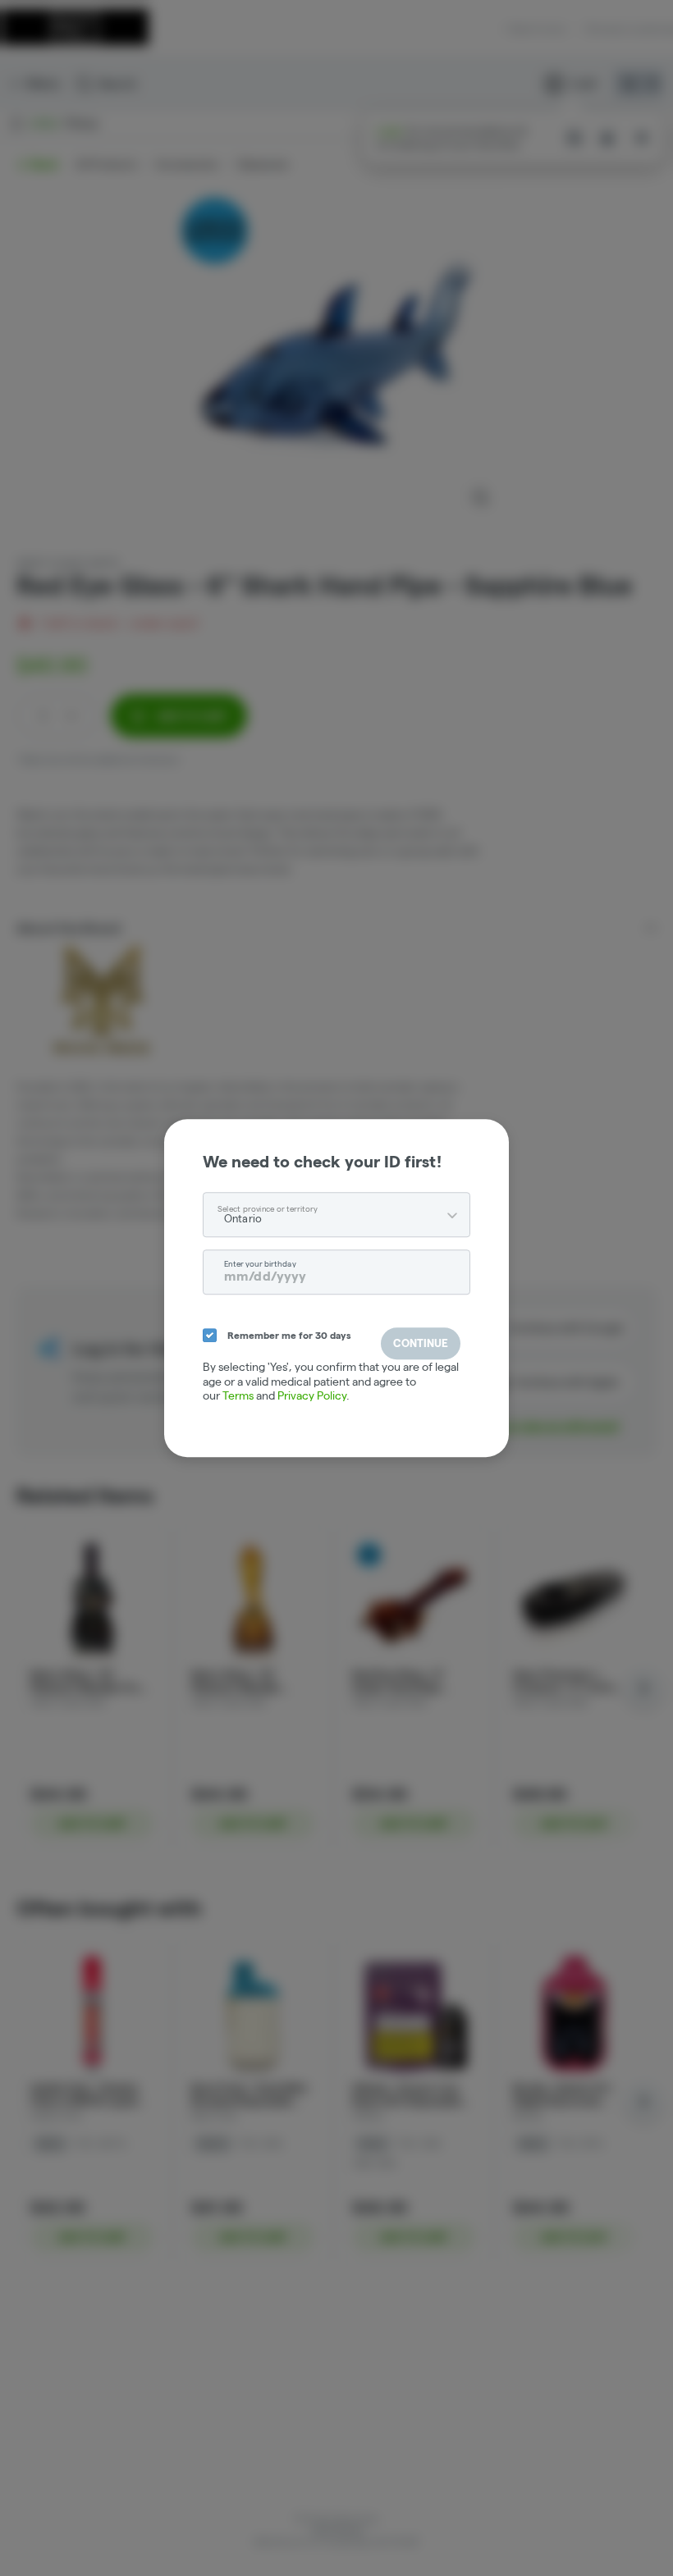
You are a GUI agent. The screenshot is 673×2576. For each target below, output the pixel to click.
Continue (421, 1343)
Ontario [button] (243, 1218)
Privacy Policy (312, 1395)
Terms (238, 1395)
